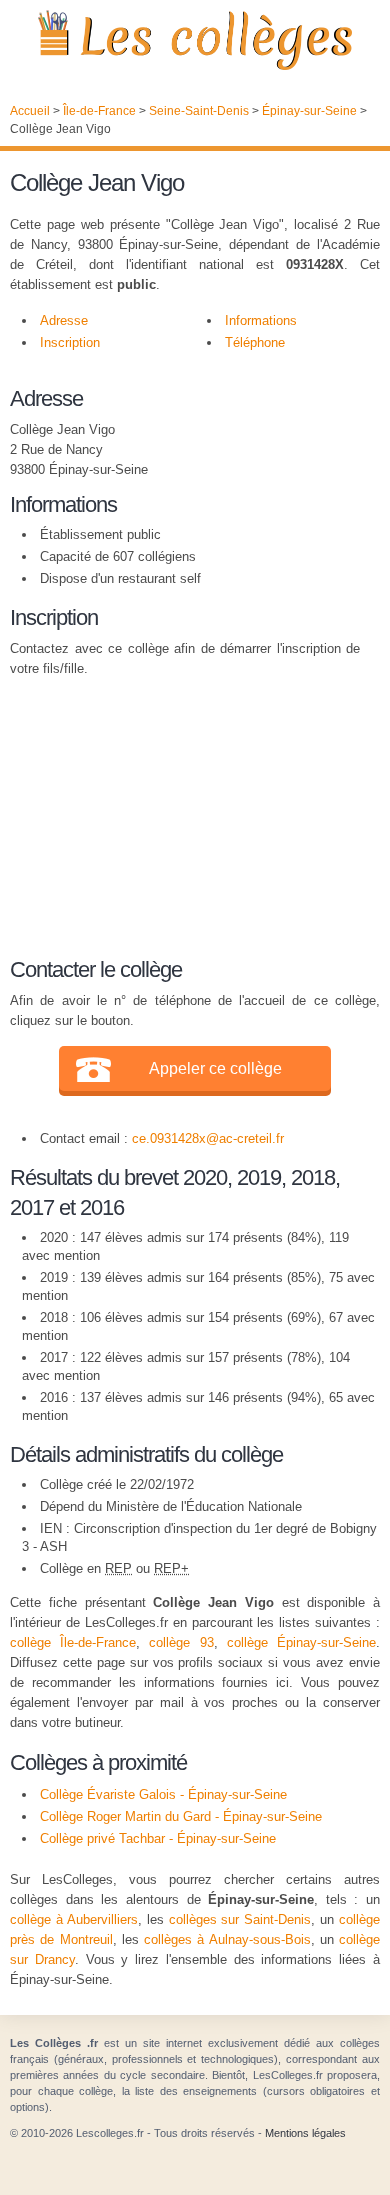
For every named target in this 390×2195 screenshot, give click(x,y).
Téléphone (255, 342)
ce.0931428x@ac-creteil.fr (208, 1138)
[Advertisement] (185, 814)
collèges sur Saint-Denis (240, 1919)
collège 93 (181, 1642)
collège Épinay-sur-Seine (301, 1642)
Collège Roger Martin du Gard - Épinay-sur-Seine (181, 1816)
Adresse (64, 320)
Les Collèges (195, 40)
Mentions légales (305, 2133)
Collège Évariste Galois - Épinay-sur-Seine (163, 1794)
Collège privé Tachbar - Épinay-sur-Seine (158, 1838)
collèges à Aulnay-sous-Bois (227, 1939)
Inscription (70, 342)
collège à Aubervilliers (74, 1919)
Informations (261, 320)
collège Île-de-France (73, 1642)
